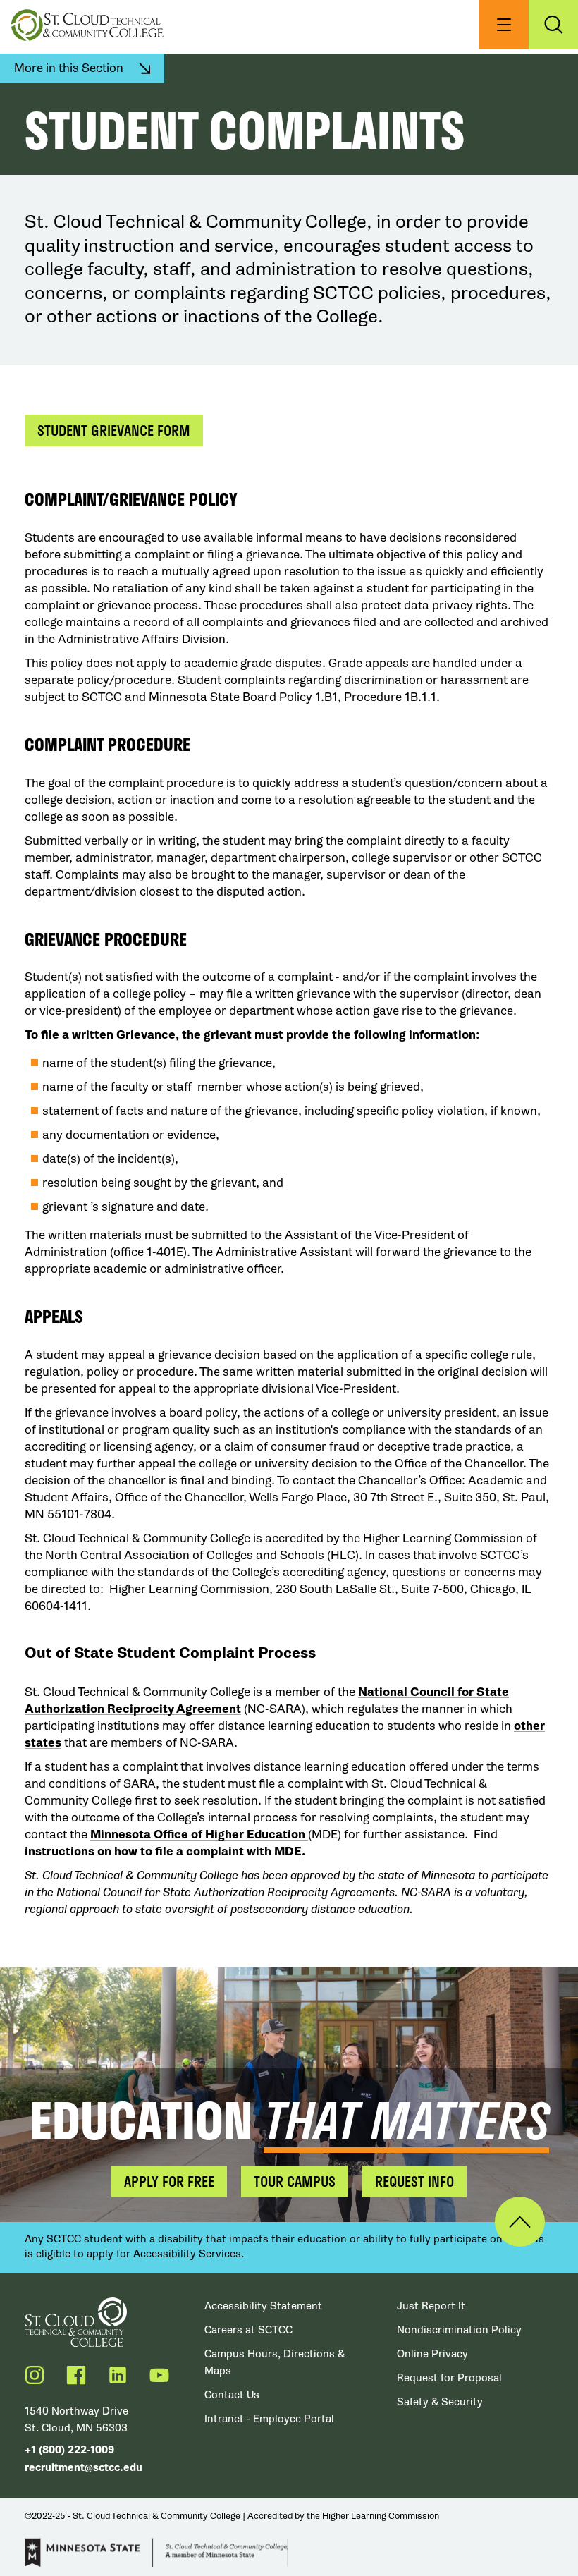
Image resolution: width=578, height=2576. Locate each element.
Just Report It (431, 2306)
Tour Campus (295, 2181)
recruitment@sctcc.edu (84, 2468)
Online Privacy (432, 2354)
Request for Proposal (449, 2378)
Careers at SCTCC (248, 2330)
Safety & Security (440, 2402)
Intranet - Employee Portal (269, 2419)
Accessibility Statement (263, 2306)
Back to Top (520, 2222)
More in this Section (69, 68)
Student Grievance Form (114, 430)
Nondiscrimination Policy (459, 2330)
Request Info (414, 2181)
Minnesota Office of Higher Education (199, 1835)
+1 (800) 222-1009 (69, 2450)
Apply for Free (169, 2181)
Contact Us (232, 2395)
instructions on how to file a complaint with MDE (163, 1851)
